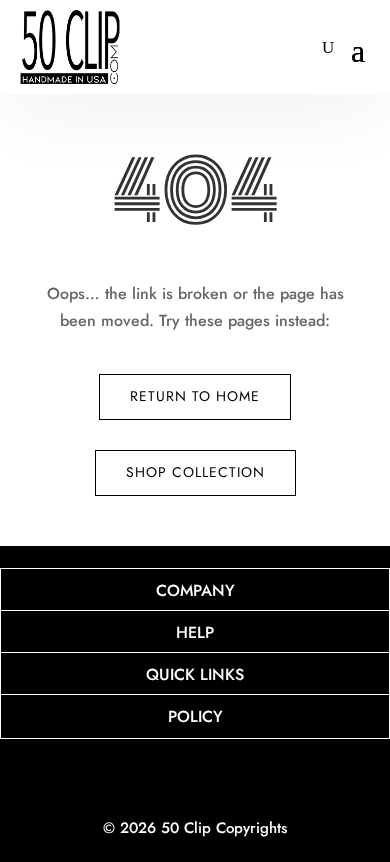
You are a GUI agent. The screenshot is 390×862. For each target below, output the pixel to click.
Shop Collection (195, 472)
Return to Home (195, 396)
